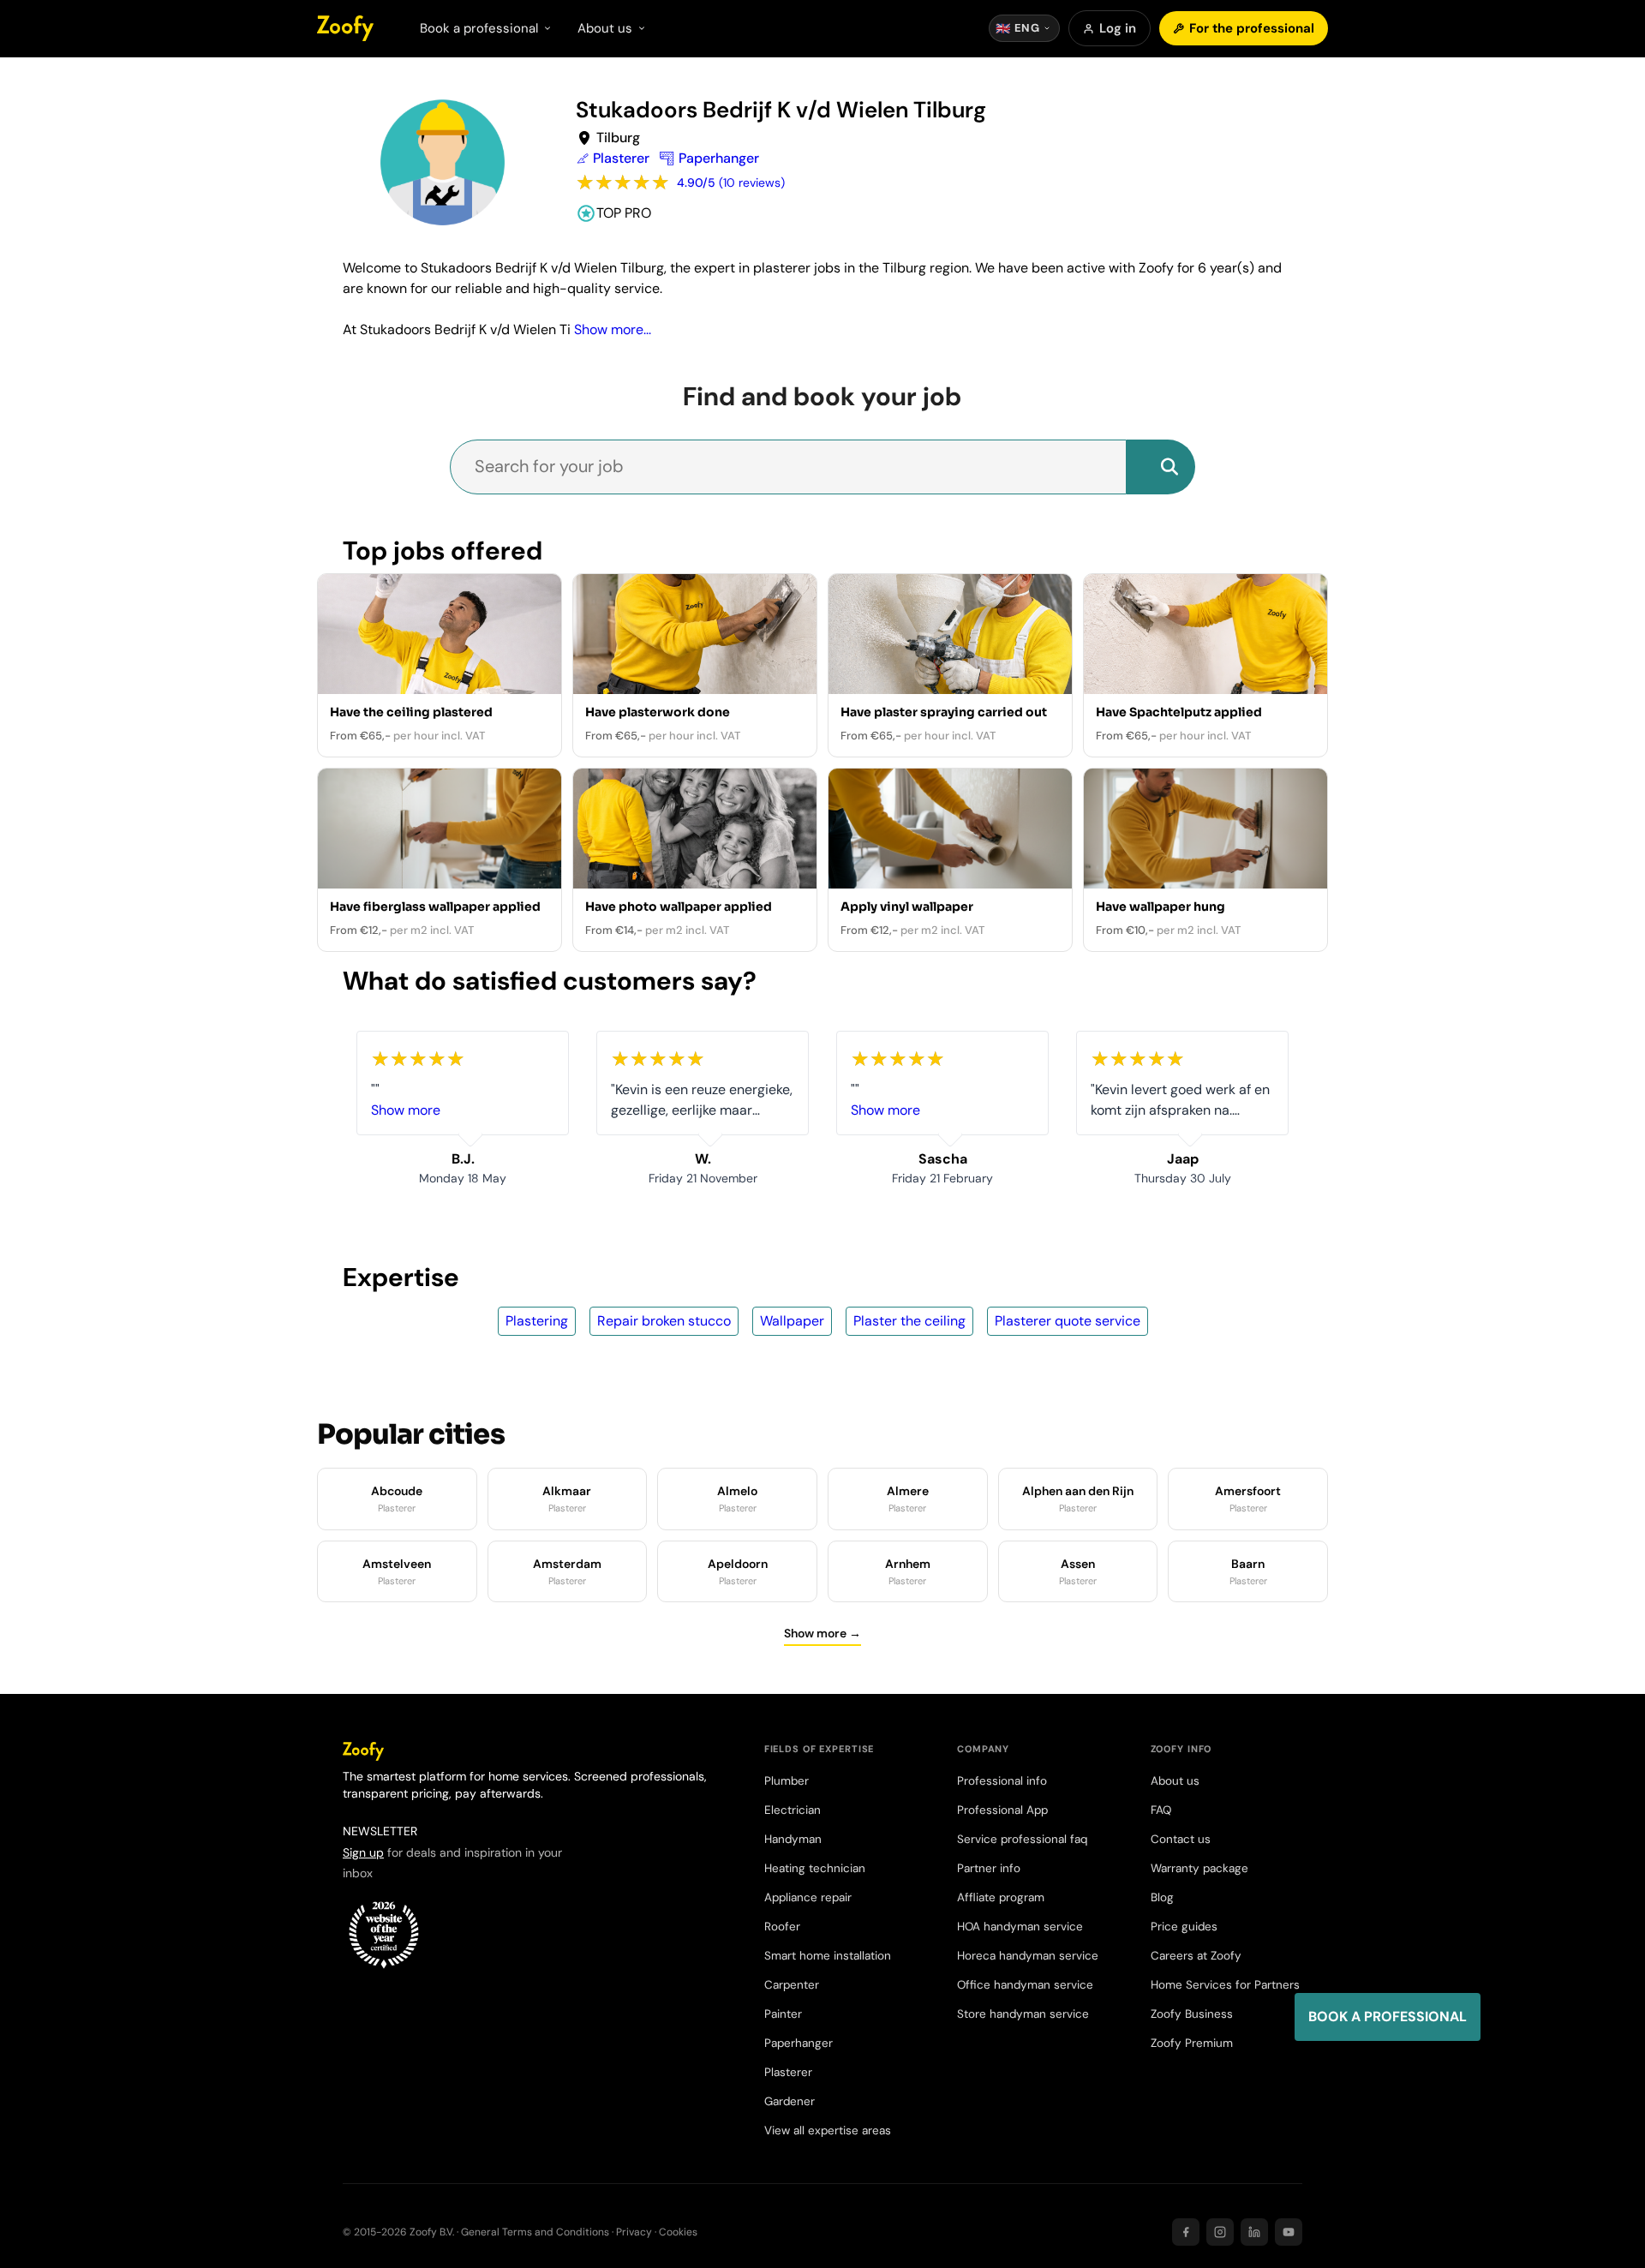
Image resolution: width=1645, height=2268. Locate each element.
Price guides (1184, 1927)
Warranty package (1199, 1868)
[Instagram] (1220, 2232)
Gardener (790, 2101)
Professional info (1002, 1781)
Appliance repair (808, 1897)
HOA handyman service (1020, 1927)
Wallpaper (792, 1321)
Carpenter (792, 1985)
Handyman (793, 1839)
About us (1175, 1781)
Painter (783, 2014)
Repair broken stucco (664, 1321)
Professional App (1002, 1810)
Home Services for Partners (1225, 1985)
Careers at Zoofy (1196, 1956)
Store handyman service (1023, 2014)
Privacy (634, 2232)
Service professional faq (1022, 1839)
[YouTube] (1289, 2232)
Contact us (1181, 1839)
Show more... (613, 329)
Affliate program (1001, 1897)
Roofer (782, 1927)
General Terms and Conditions (535, 2232)
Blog (1162, 1897)
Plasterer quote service (1068, 1321)
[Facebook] (1186, 2232)
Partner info (989, 1868)
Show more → (822, 1633)
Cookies (678, 2232)
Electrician (793, 1810)
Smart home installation (828, 1956)
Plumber (787, 1781)
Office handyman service (1025, 1985)
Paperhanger (799, 2043)
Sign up (363, 1852)
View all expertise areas (828, 2130)
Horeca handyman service (1028, 1956)
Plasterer (788, 2072)
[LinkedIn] (1254, 2232)
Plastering (537, 1321)
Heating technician (815, 1868)
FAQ (1161, 1810)
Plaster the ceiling (909, 1321)
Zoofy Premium (1192, 2043)
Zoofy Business (1192, 2014)
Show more (406, 1110)
